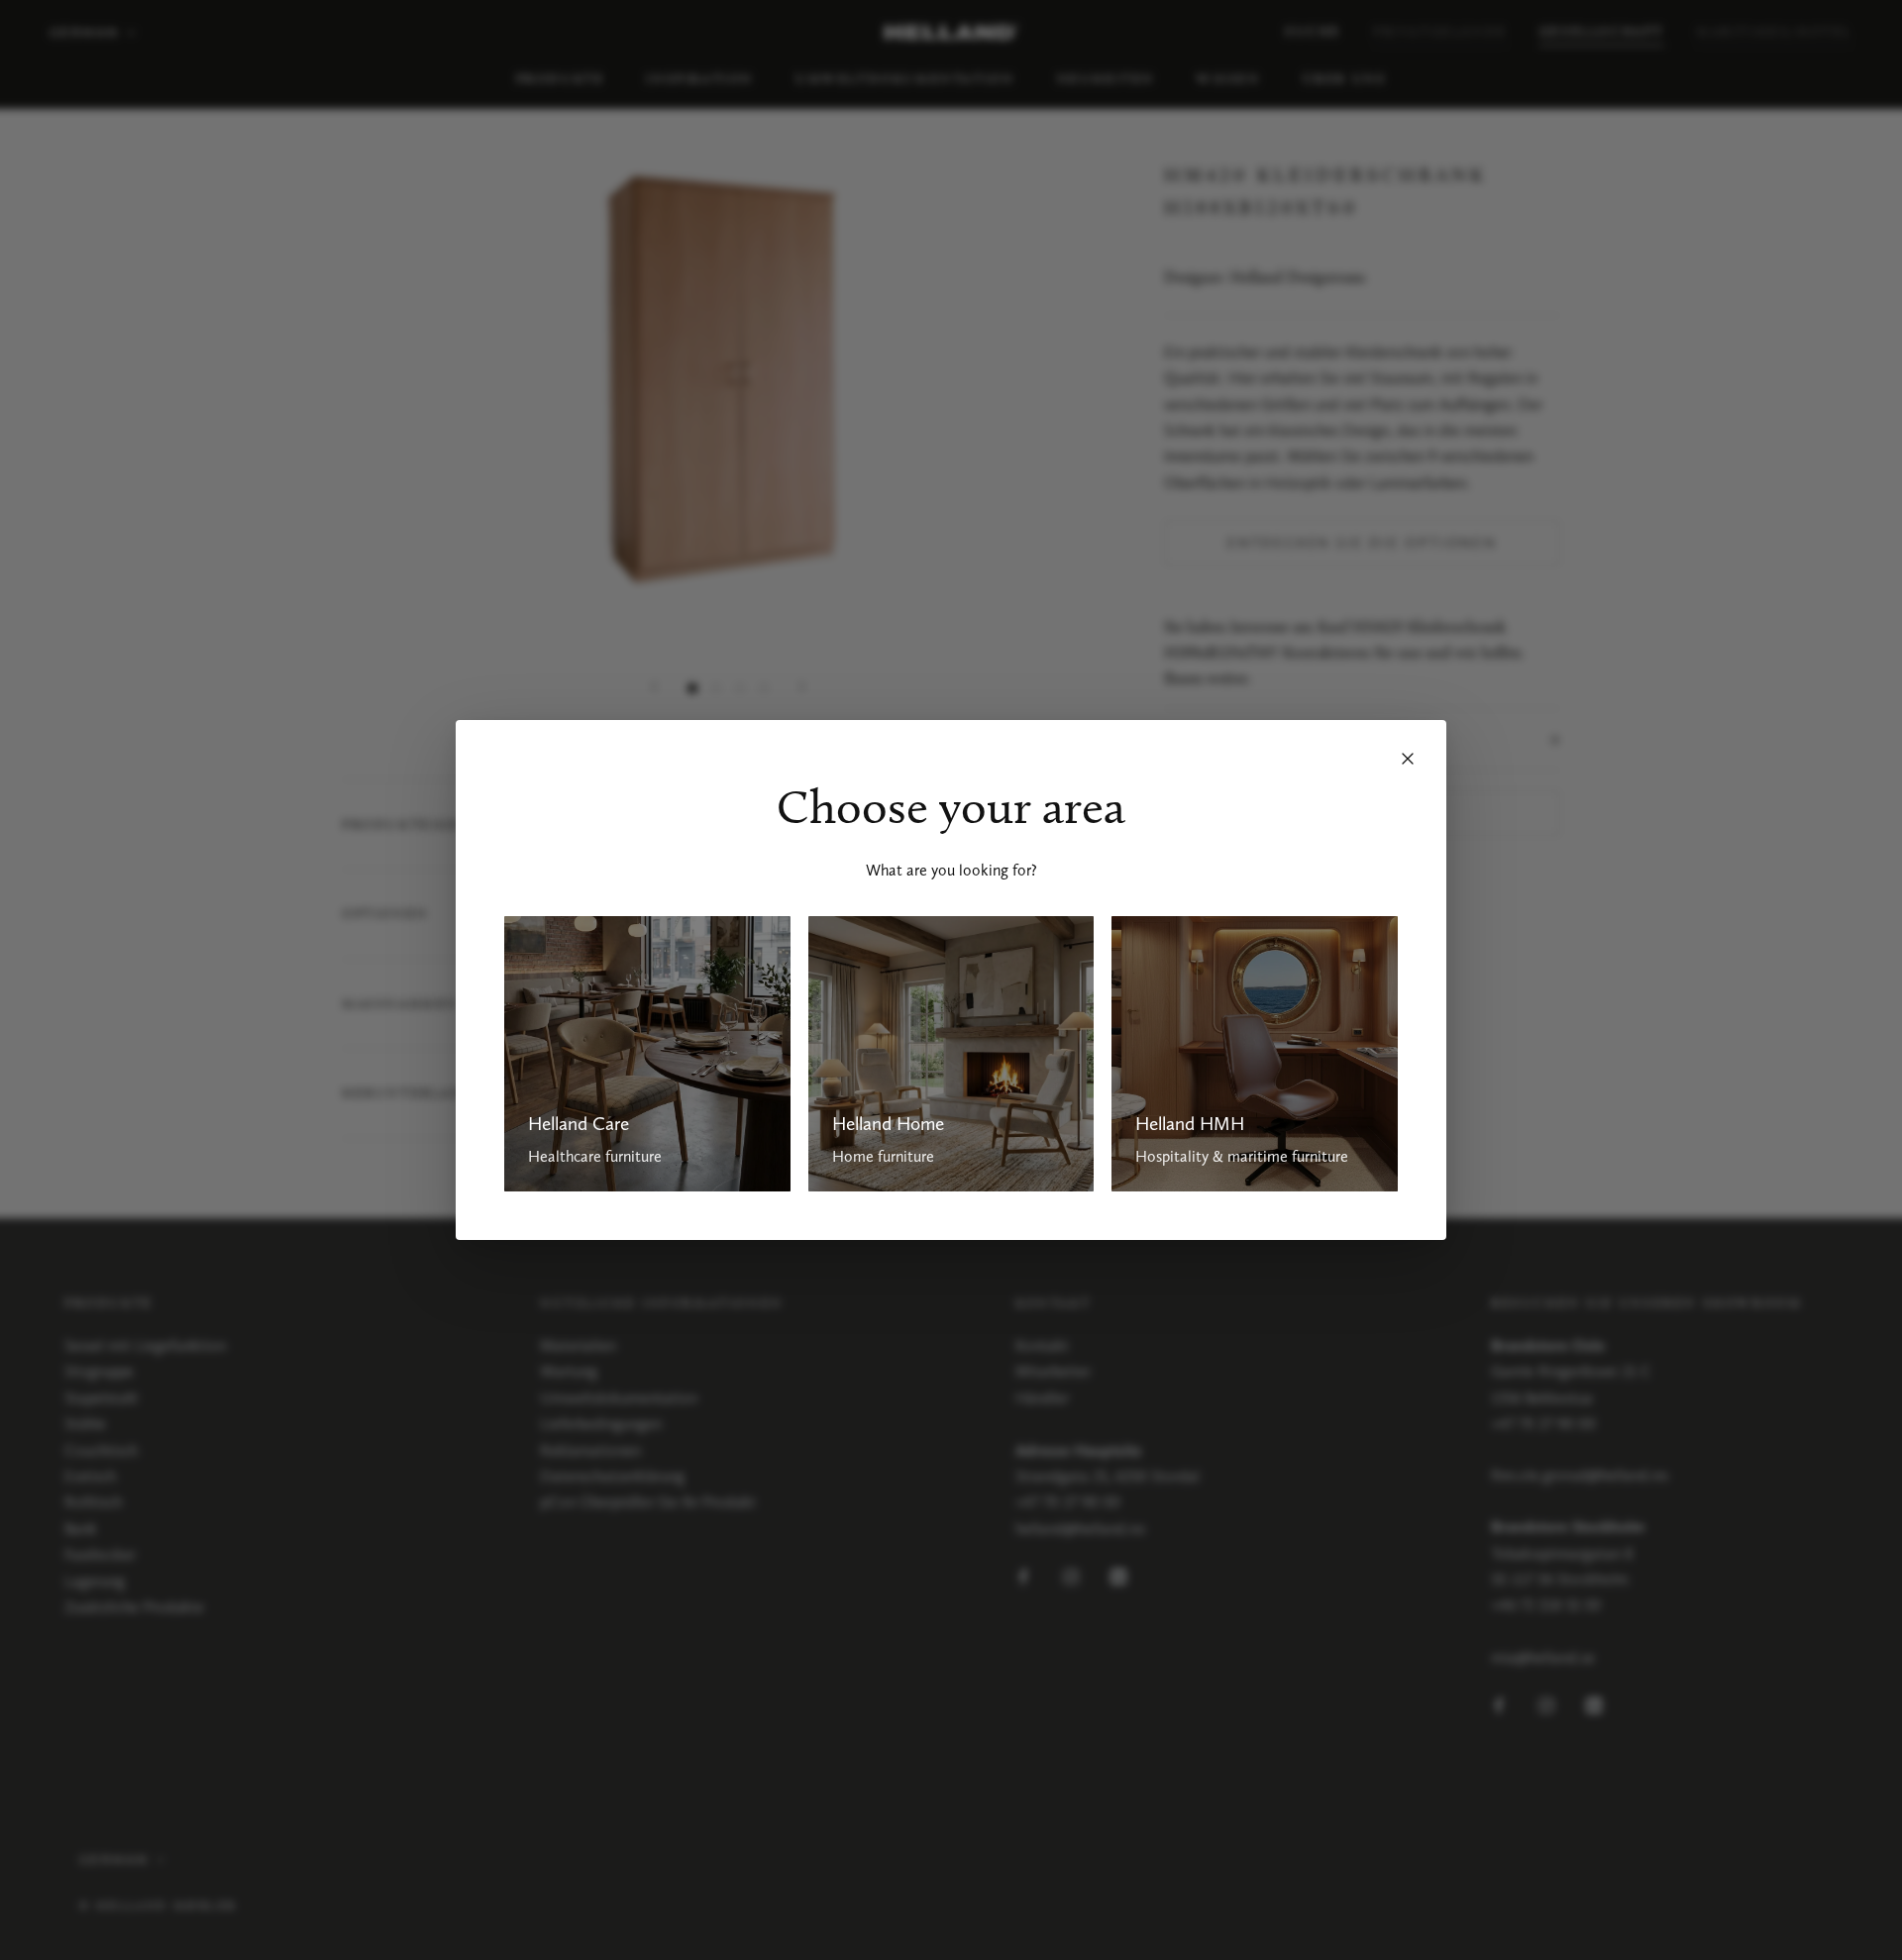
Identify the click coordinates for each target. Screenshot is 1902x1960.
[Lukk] (1408, 759)
